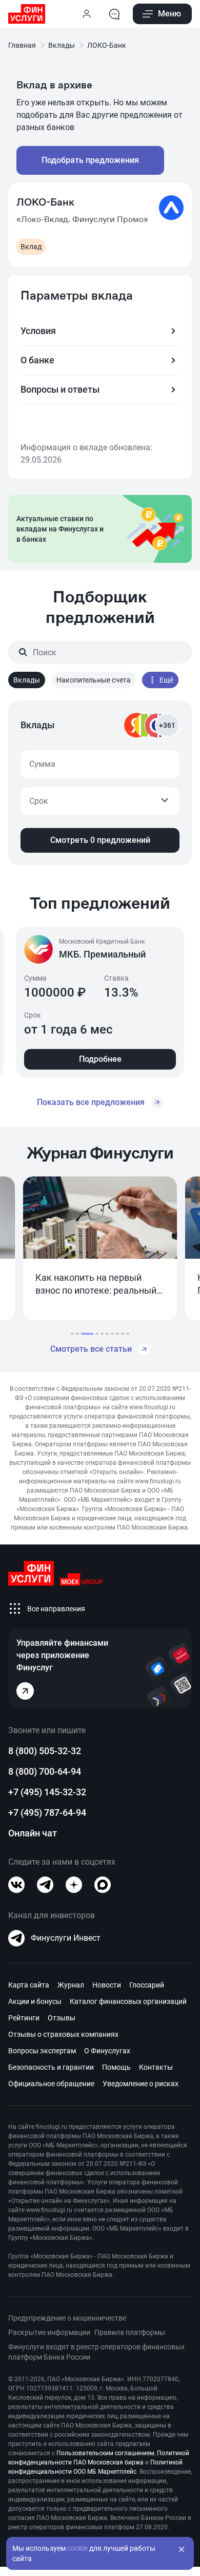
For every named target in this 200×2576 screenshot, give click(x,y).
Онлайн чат (33, 1833)
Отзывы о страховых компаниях (63, 2034)
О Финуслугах (107, 2051)
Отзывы (62, 2018)
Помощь (116, 2067)
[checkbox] (27, 680)
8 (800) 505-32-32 (45, 1751)
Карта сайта (29, 1985)
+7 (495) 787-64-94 (47, 1813)
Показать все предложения (91, 1102)
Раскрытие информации (49, 2332)
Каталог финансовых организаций (128, 2001)
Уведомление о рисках (141, 2084)
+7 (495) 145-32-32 (47, 1792)
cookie (77, 2548)
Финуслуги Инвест (66, 1938)
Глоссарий (147, 1985)
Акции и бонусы (35, 2001)
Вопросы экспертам (42, 2051)
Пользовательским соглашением (105, 2453)
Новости (107, 1985)
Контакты (156, 2067)
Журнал (71, 1985)
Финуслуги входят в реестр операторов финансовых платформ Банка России (96, 2352)
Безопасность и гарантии (51, 2067)
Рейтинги (24, 2018)
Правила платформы (130, 2332)
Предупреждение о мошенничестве (67, 2318)
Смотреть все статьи (91, 1349)
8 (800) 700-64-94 (45, 1771)
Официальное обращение (51, 2084)
